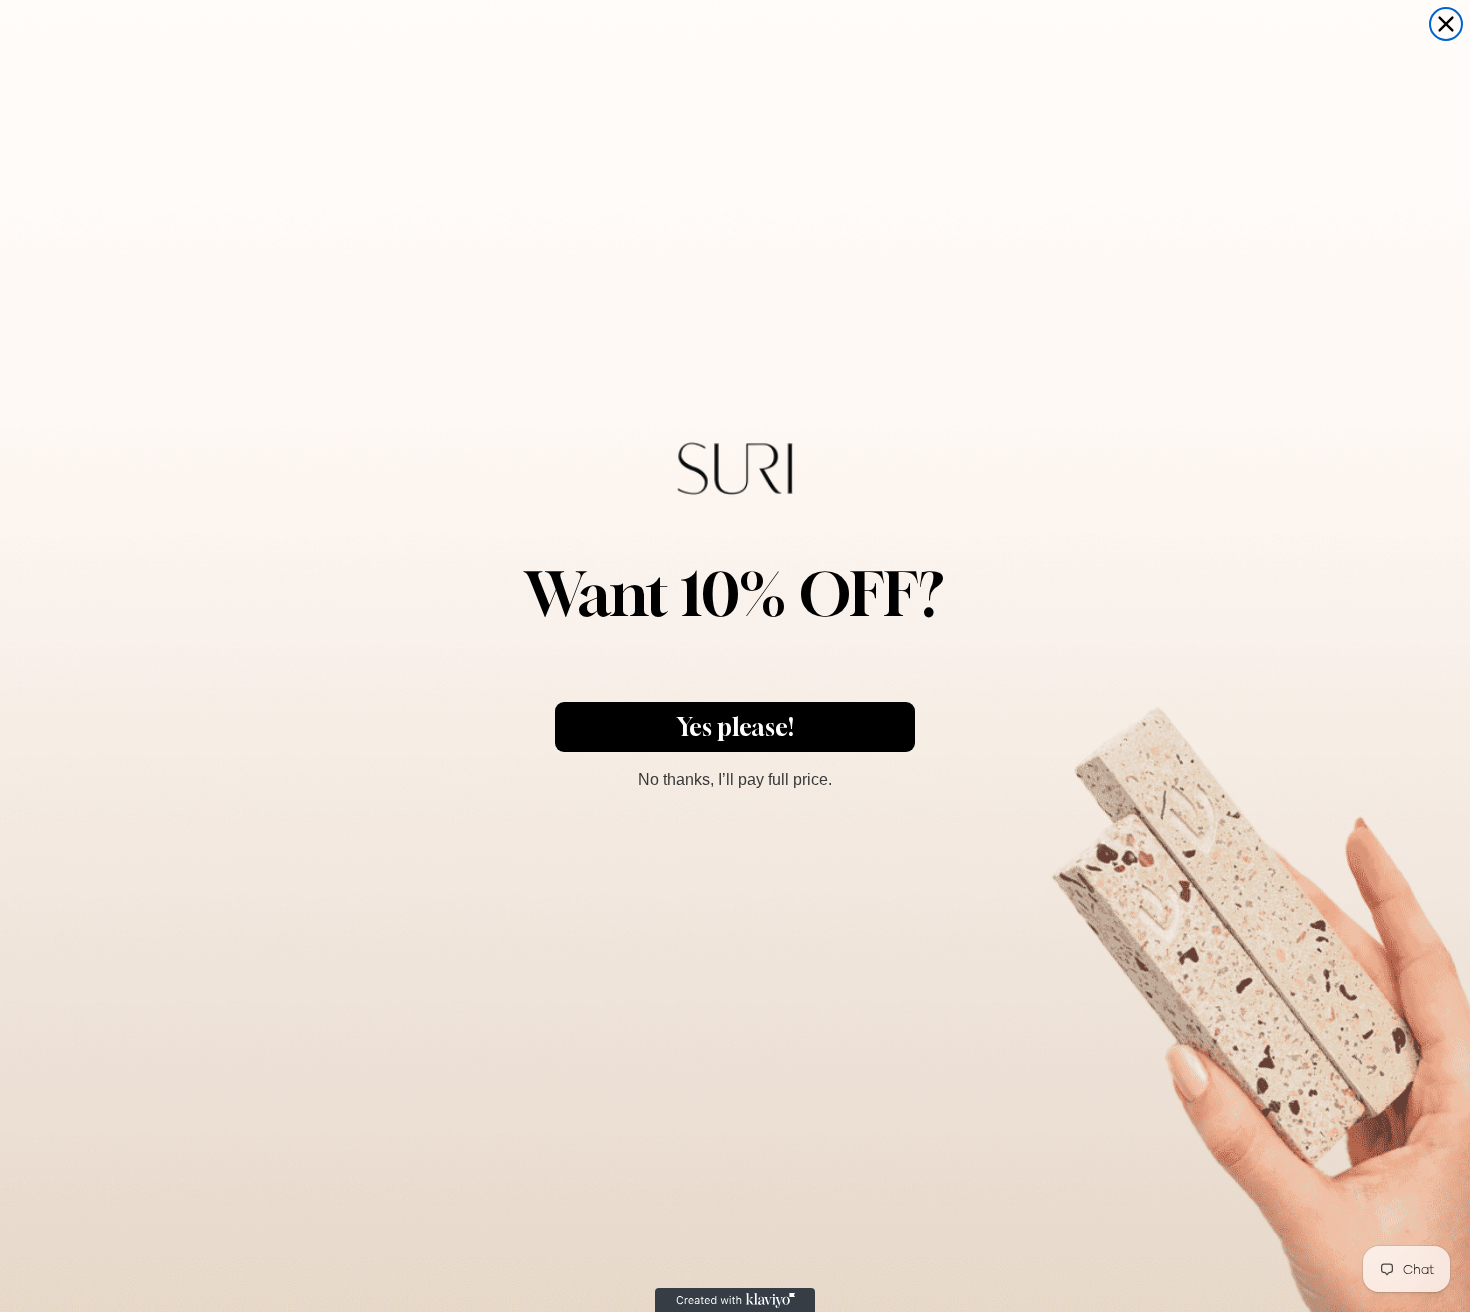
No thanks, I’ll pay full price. (735, 777)
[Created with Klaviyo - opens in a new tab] (735, 1300)
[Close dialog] (1446, 24)
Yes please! (735, 727)
